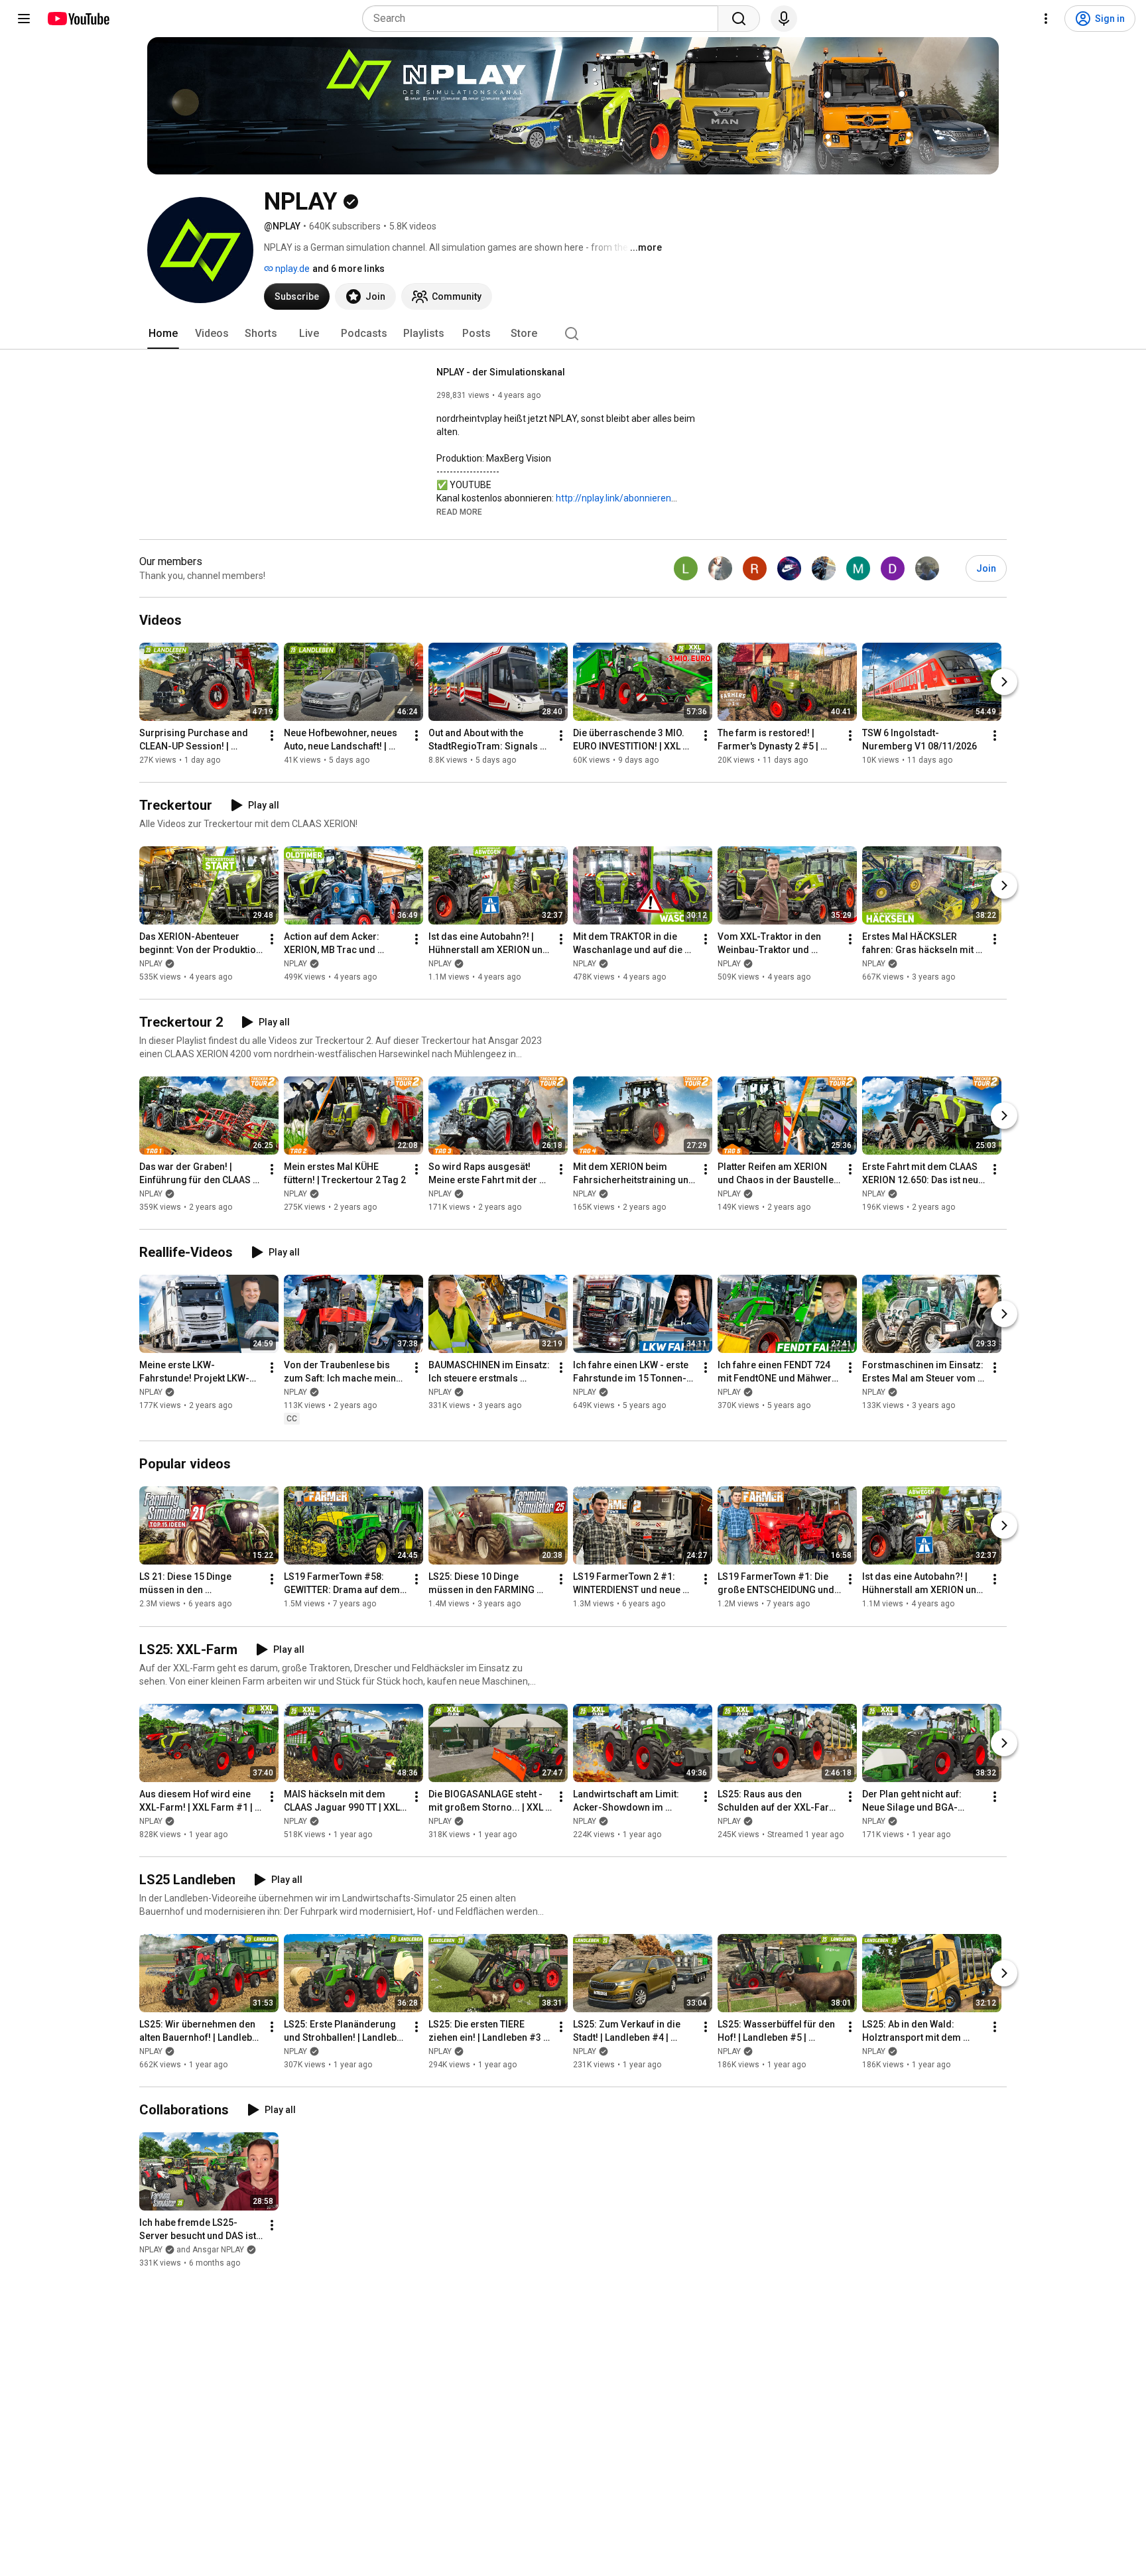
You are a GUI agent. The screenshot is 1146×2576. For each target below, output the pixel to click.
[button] (459, 511)
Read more (459, 512)
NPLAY (151, 964)
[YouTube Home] (78, 19)
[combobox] (544, 19)
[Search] (739, 19)
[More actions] (272, 736)
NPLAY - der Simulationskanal (501, 372)
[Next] (1004, 682)
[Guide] (24, 19)
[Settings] (1046, 19)
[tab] (163, 334)
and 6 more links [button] (349, 269)
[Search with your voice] (784, 19)
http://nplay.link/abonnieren (613, 498)
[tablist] (573, 334)
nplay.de (291, 269)
